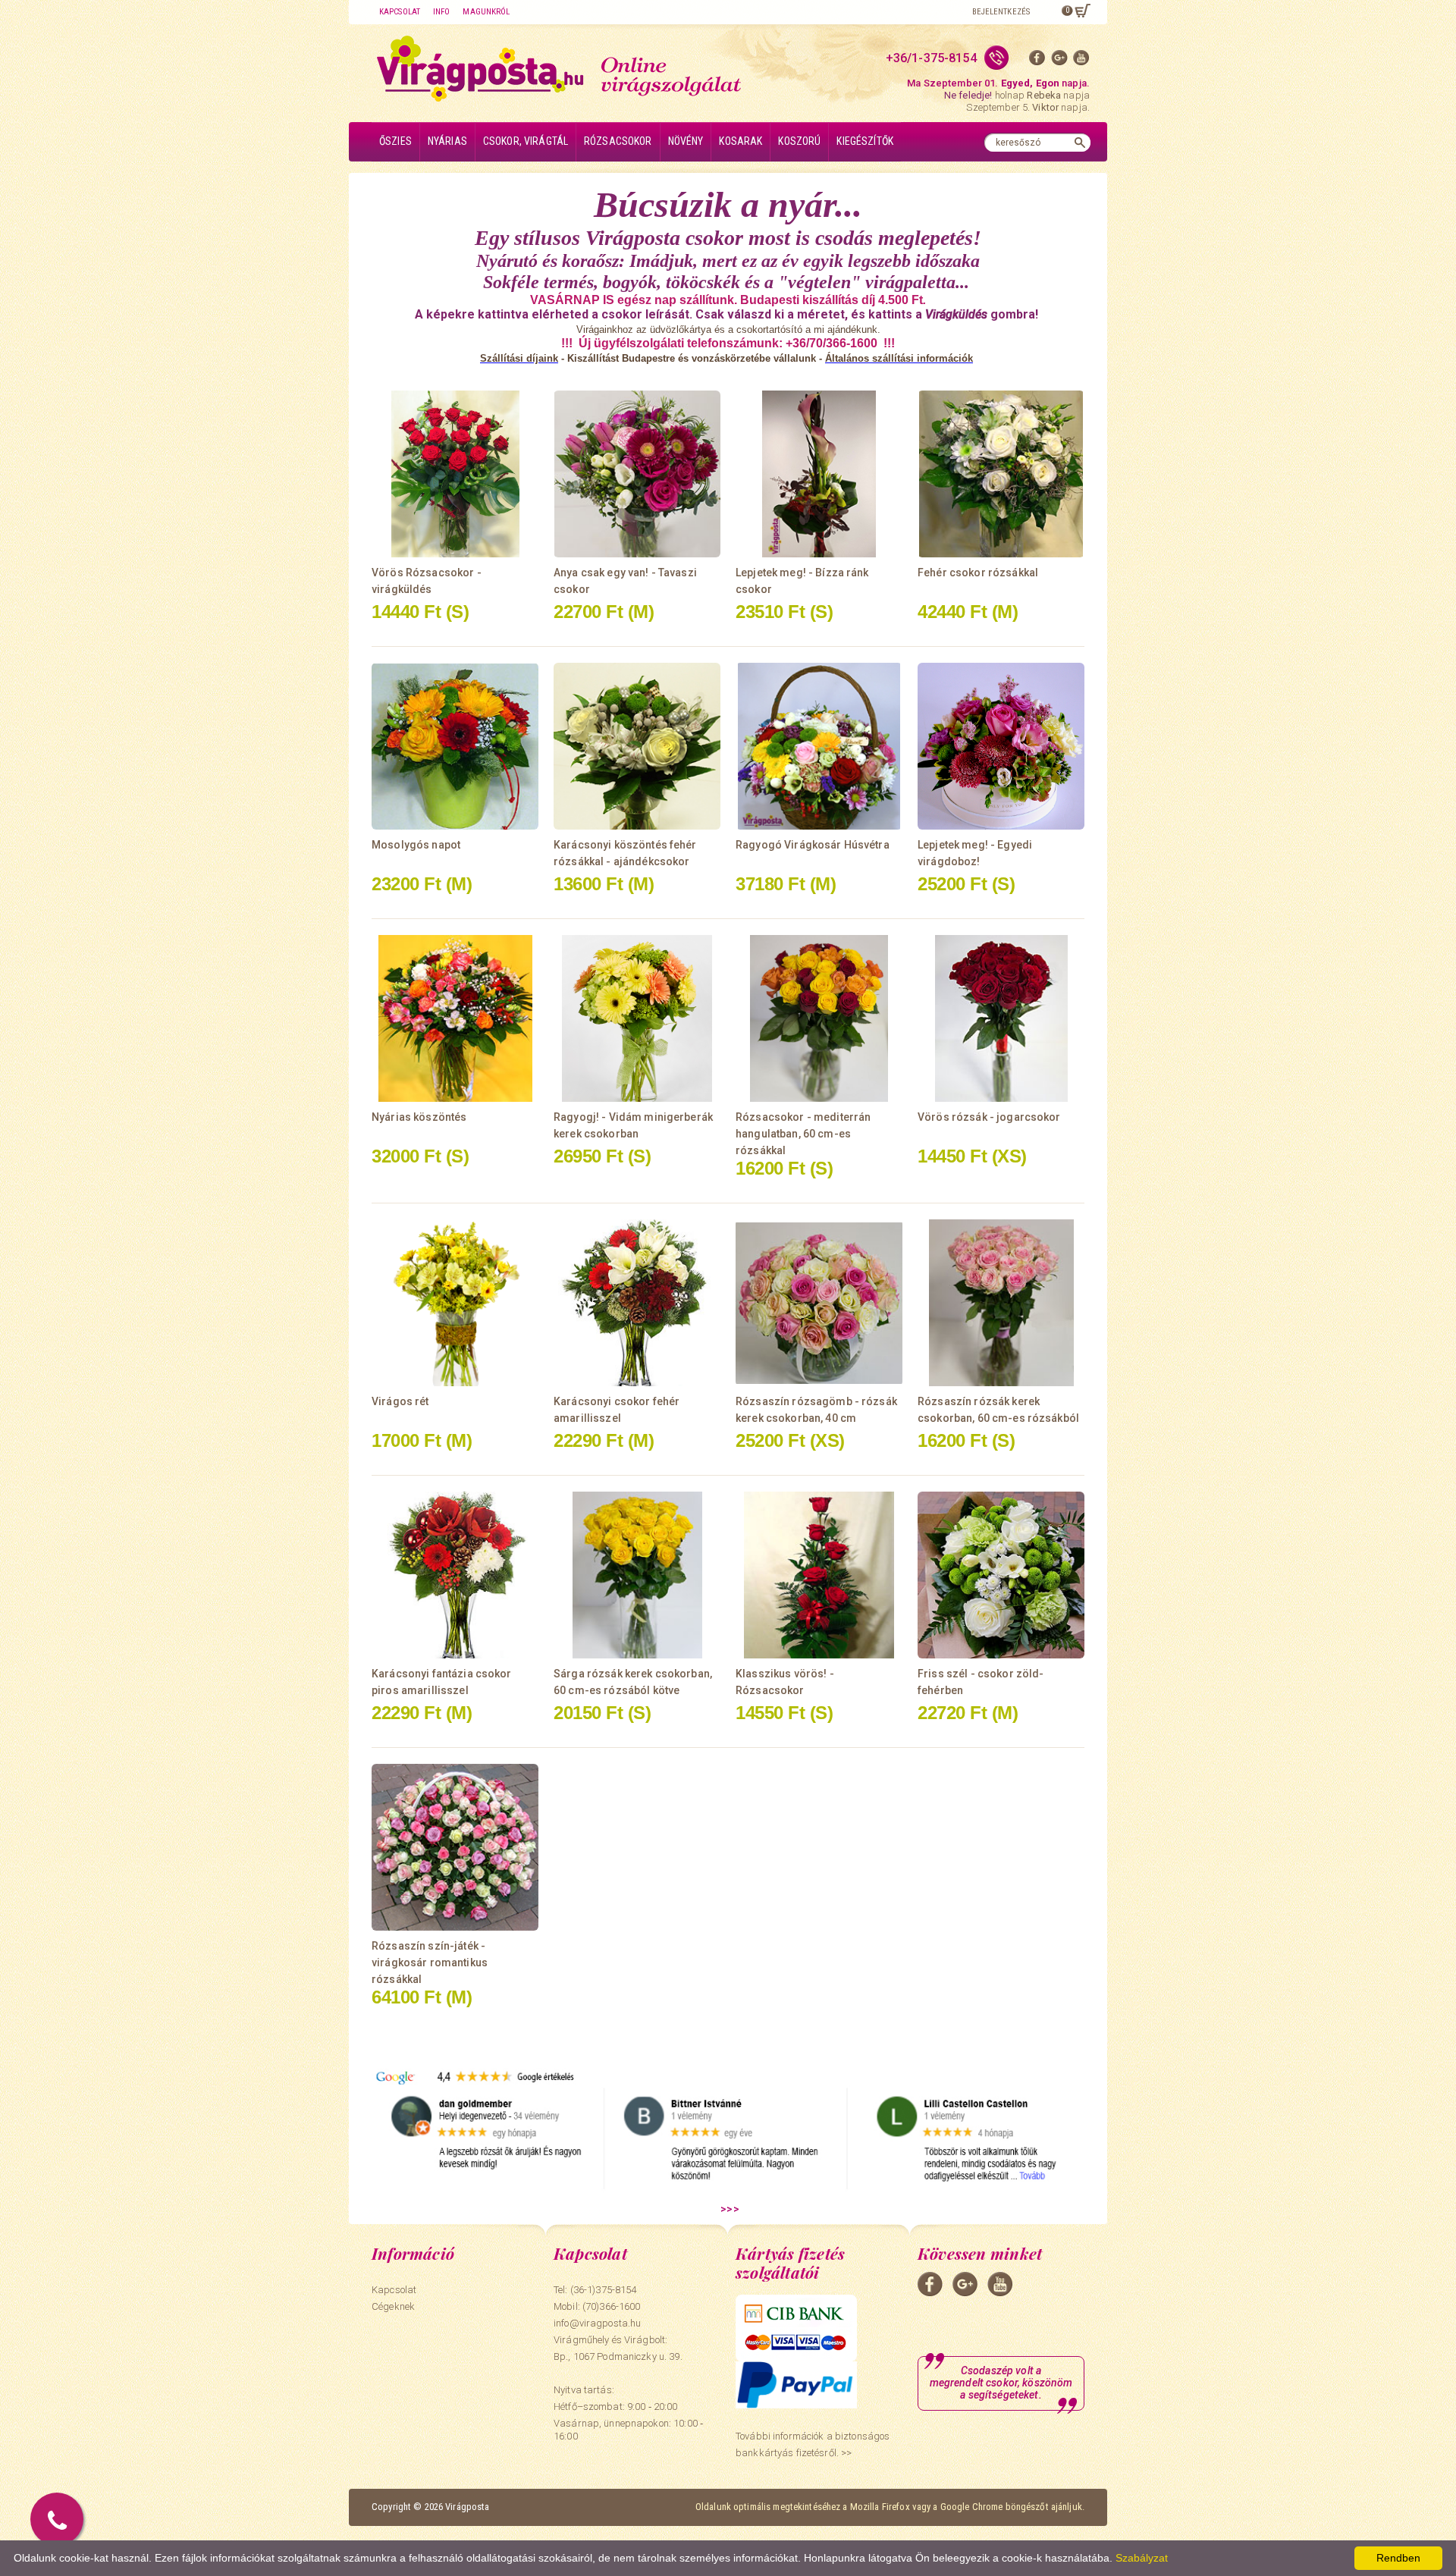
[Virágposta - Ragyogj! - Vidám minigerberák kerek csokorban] (637, 1018)
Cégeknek (393, 2306)
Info (441, 12)
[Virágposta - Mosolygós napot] (455, 746)
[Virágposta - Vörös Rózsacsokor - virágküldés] (455, 474)
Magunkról (486, 12)
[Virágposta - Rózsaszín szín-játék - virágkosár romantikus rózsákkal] (455, 1847)
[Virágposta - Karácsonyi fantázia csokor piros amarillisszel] (455, 1575)
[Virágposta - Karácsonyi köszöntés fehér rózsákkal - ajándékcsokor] (637, 746)
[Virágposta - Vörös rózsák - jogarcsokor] (1001, 1018)
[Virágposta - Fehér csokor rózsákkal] (1001, 474)
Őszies (395, 141)
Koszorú (799, 141)
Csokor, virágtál (526, 141)
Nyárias (447, 141)
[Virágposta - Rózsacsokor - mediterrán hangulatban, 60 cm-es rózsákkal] (819, 1018)
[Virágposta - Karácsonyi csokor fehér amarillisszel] (637, 1303)
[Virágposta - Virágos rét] (455, 1303)
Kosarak (741, 141)
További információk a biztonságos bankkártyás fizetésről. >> (813, 2444)
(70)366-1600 (612, 2306)
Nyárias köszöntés (419, 1117)
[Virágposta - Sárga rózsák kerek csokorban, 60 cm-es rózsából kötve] (637, 1575)
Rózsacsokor (618, 141)
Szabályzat (1142, 2558)
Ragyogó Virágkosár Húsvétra (813, 845)
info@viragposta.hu (597, 2323)
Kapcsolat (400, 12)
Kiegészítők (865, 141)
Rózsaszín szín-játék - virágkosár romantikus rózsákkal (430, 1963)
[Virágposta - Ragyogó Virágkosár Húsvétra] (819, 746)
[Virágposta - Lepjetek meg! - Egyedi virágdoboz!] (1001, 746)
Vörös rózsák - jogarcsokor (989, 1117)
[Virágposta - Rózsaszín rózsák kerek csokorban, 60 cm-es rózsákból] (1001, 1303)
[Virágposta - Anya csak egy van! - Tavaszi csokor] (637, 474)
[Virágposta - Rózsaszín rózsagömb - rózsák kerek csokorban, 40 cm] (819, 1303)
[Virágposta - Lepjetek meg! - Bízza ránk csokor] (819, 474)
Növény (686, 141)
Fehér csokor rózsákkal (978, 573)
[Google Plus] (1059, 61)
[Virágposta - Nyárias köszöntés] (455, 1018)
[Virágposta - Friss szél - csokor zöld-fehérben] (1001, 1575)
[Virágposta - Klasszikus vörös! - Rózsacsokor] (819, 1575)
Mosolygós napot (416, 845)
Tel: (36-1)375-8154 (595, 2290)
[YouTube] (1081, 61)
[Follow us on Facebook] (1037, 61)
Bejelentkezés (1001, 12)
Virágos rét (400, 1401)
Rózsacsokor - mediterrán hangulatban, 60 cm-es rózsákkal (803, 1134)
